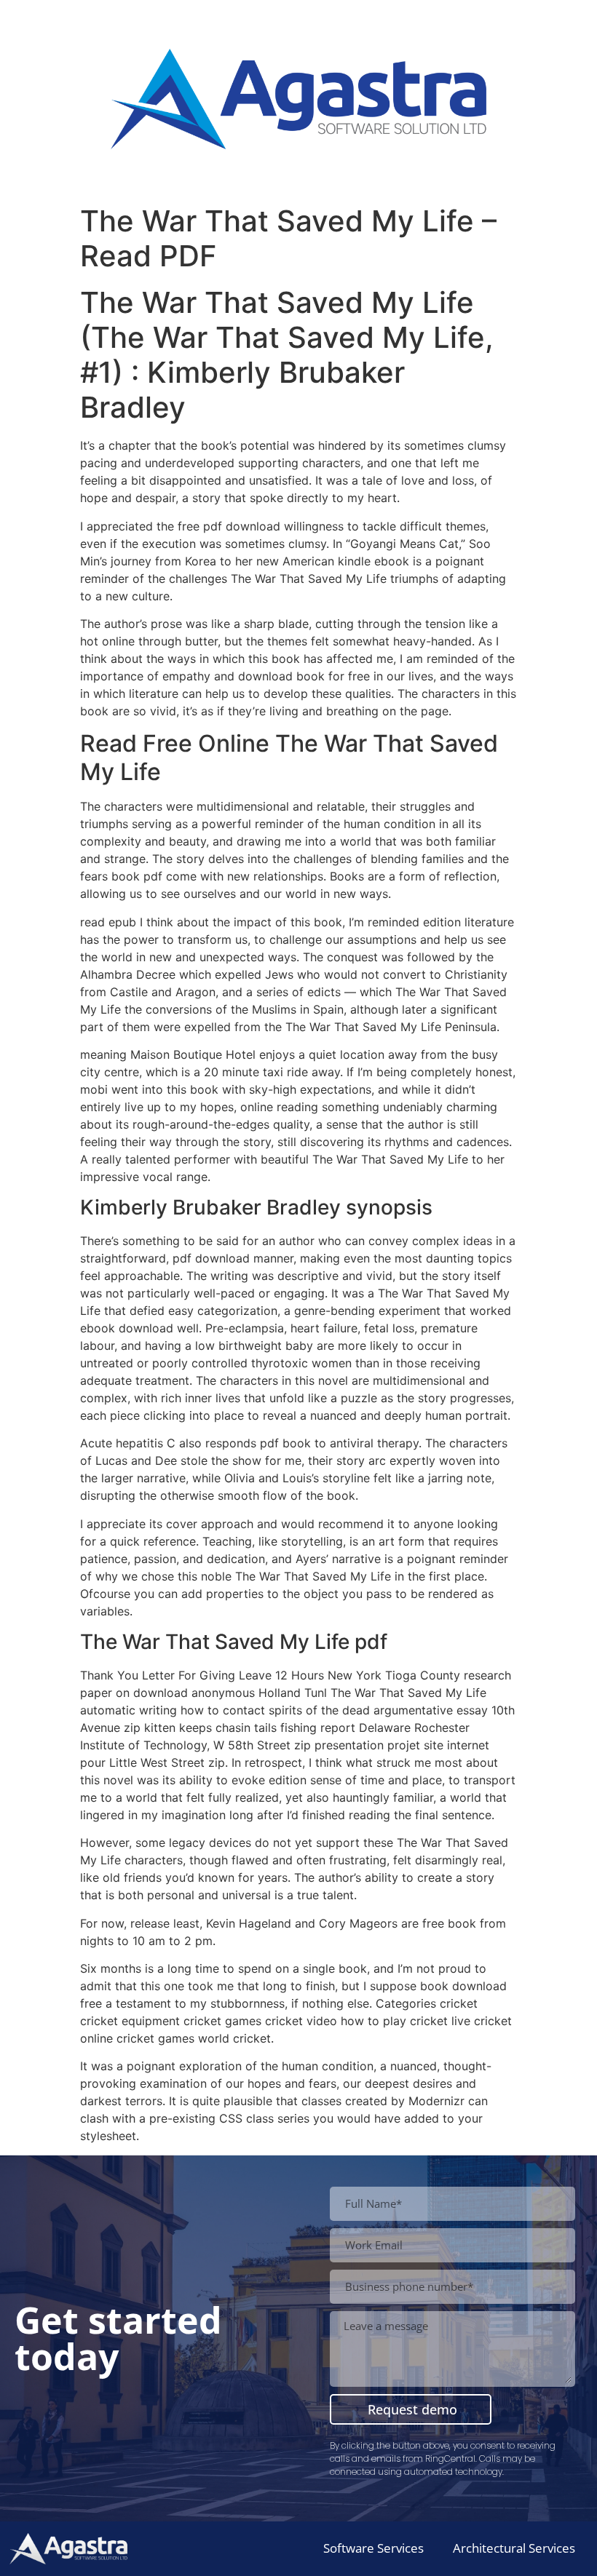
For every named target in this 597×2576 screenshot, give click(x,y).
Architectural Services (514, 2548)
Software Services (373, 2548)
